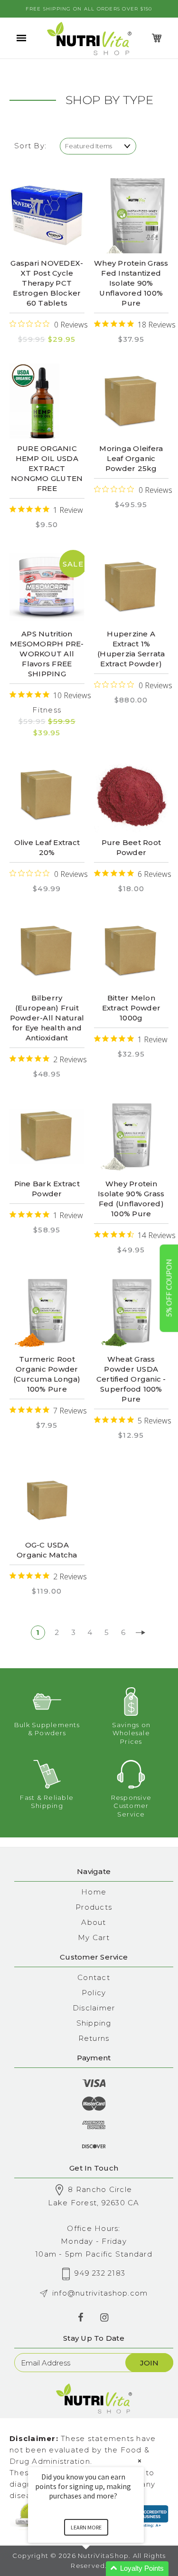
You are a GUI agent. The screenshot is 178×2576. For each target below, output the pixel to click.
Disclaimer (94, 2008)
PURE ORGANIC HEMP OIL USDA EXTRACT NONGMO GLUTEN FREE (47, 468)
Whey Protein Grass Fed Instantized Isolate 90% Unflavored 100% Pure (131, 283)
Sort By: (30, 146)
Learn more (86, 2527)
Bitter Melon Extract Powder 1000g (131, 1008)
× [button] (140, 2461)
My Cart (94, 1937)
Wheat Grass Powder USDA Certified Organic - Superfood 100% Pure (131, 1379)
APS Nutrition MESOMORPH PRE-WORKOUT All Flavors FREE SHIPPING (47, 654)
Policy (94, 1993)
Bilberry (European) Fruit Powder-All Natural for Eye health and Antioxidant (47, 1018)
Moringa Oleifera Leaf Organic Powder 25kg (131, 458)
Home (94, 1892)
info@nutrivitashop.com (100, 2293)
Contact (94, 1977)
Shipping (94, 2023)
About (94, 1922)
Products (94, 1907)
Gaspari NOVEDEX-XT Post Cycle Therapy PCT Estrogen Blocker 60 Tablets (47, 283)
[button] (97, 2569)
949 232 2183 (100, 2273)
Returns (94, 2038)
